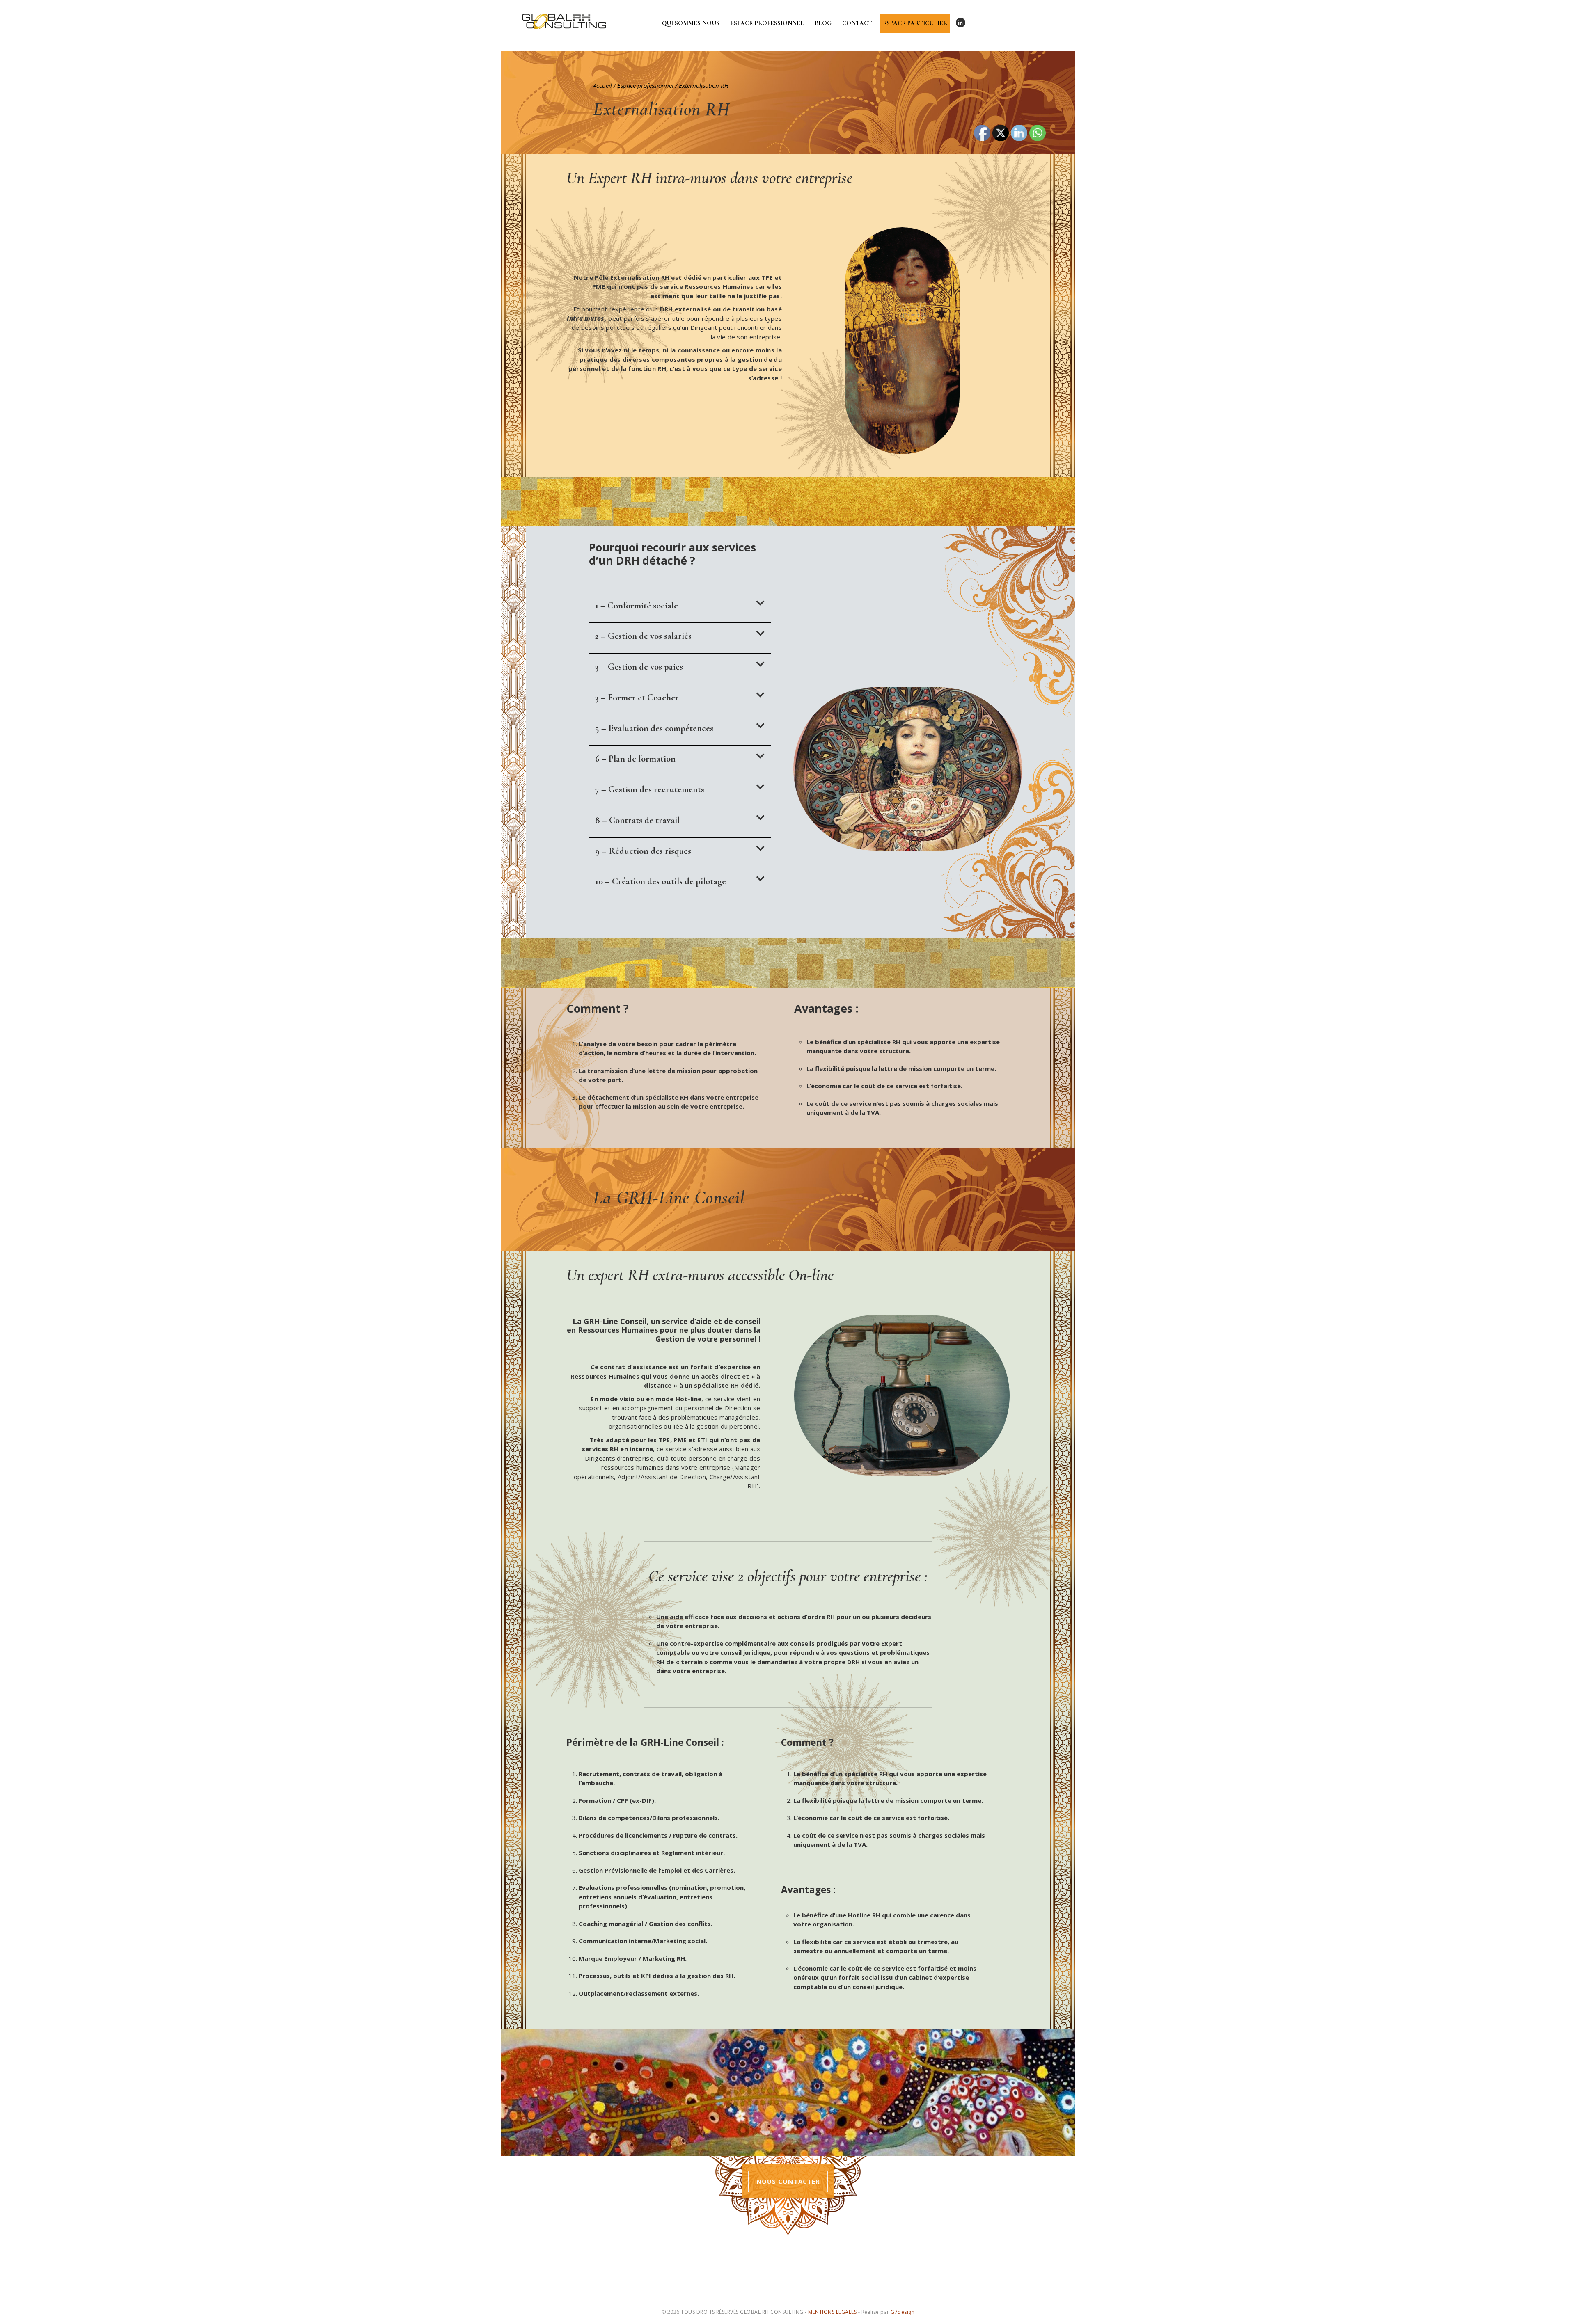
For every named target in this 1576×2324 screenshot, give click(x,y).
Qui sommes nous (691, 23)
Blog (823, 23)
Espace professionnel (767, 23)
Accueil (602, 85)
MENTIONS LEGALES (832, 2312)
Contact (857, 23)
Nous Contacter (788, 2181)
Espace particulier (915, 23)
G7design (903, 2312)
